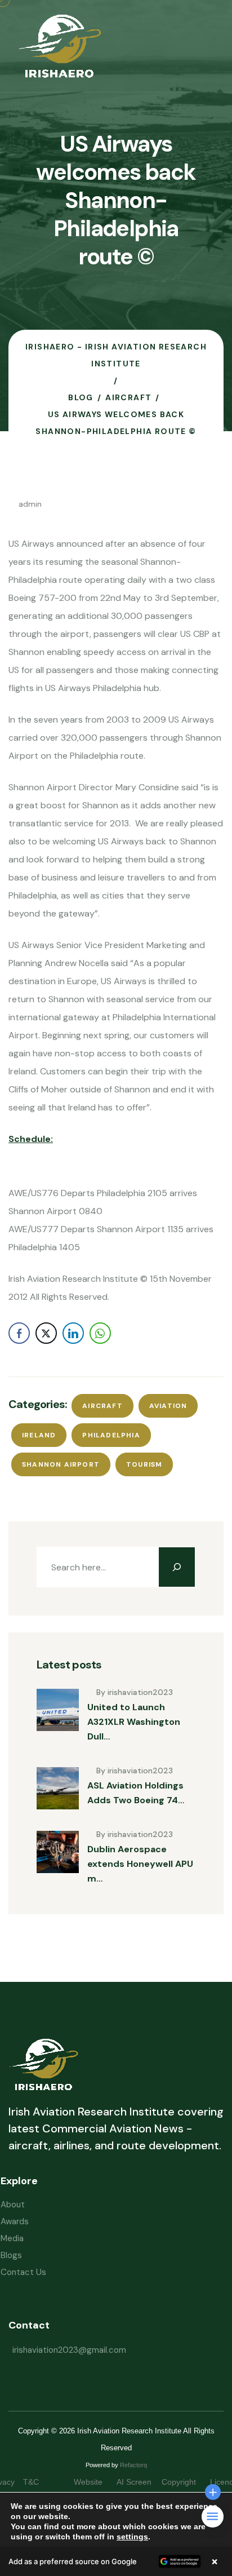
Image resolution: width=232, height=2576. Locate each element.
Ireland (39, 1435)
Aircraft (102, 1406)
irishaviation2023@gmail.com (69, 2350)
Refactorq (133, 2465)
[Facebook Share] (19, 1333)
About (13, 2205)
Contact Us (23, 2272)
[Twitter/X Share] (46, 1333)
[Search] (177, 1567)
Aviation (168, 1406)
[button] (116, 2561)
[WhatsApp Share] (100, 1333)
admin (30, 504)
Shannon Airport (61, 1464)
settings (132, 2537)
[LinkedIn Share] (73, 1333)
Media (12, 2238)
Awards (15, 2221)
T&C (42, 2482)
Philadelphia (111, 1435)
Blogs (11, 2255)
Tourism (144, 1464)
